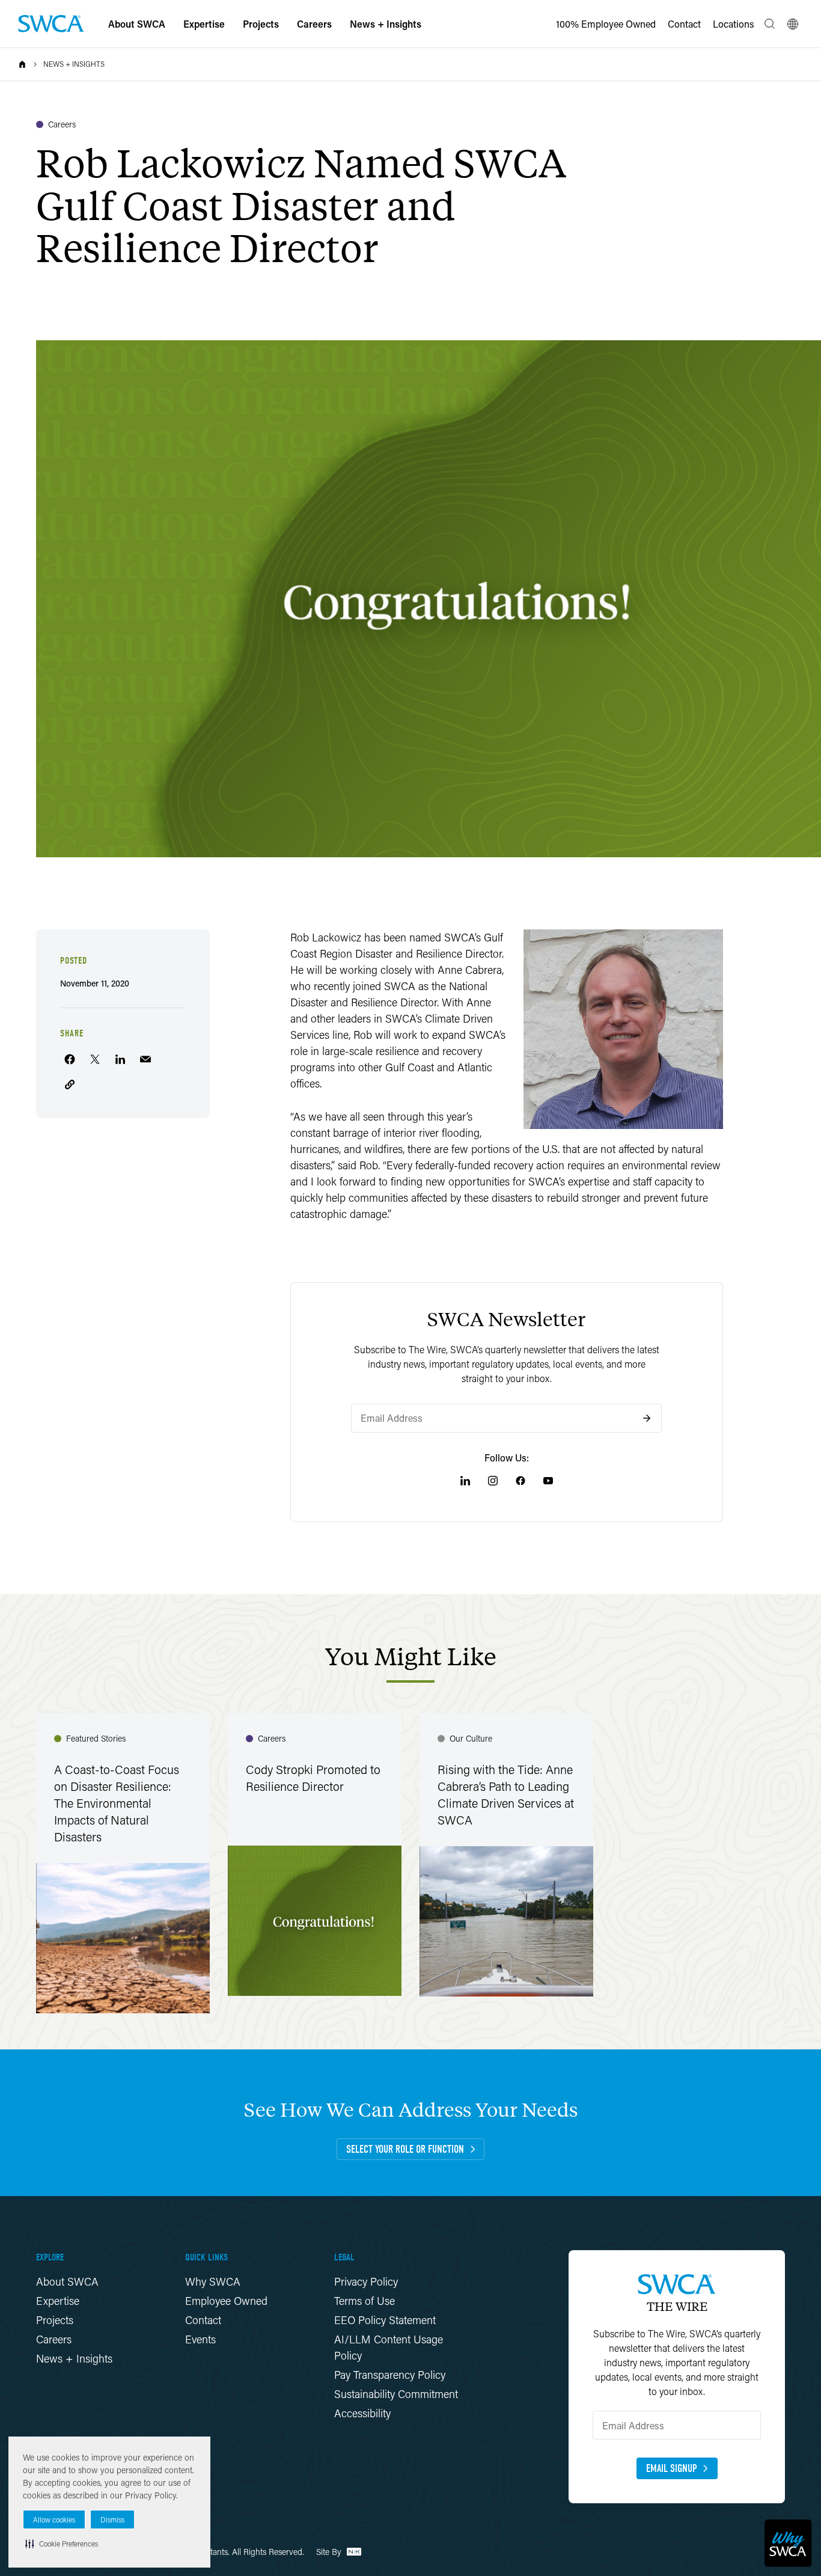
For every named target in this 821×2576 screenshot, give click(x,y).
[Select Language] (793, 24)
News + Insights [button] (386, 24)
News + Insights (74, 64)
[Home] (22, 64)
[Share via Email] (145, 1059)
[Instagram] (493, 1481)
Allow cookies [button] (54, 2520)
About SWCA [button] (137, 24)
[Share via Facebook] (70, 1059)
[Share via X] (95, 1059)
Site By (330, 2552)
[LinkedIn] (465, 1481)
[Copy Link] (70, 1085)
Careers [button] (314, 24)
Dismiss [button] (112, 2520)
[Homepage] (51, 24)
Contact (684, 24)
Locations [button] (734, 24)
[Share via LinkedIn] (120, 1059)
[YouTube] (548, 1481)
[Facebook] (520, 1481)
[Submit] (647, 1418)
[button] (62, 2544)
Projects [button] (261, 24)
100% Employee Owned (606, 24)
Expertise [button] (204, 24)
